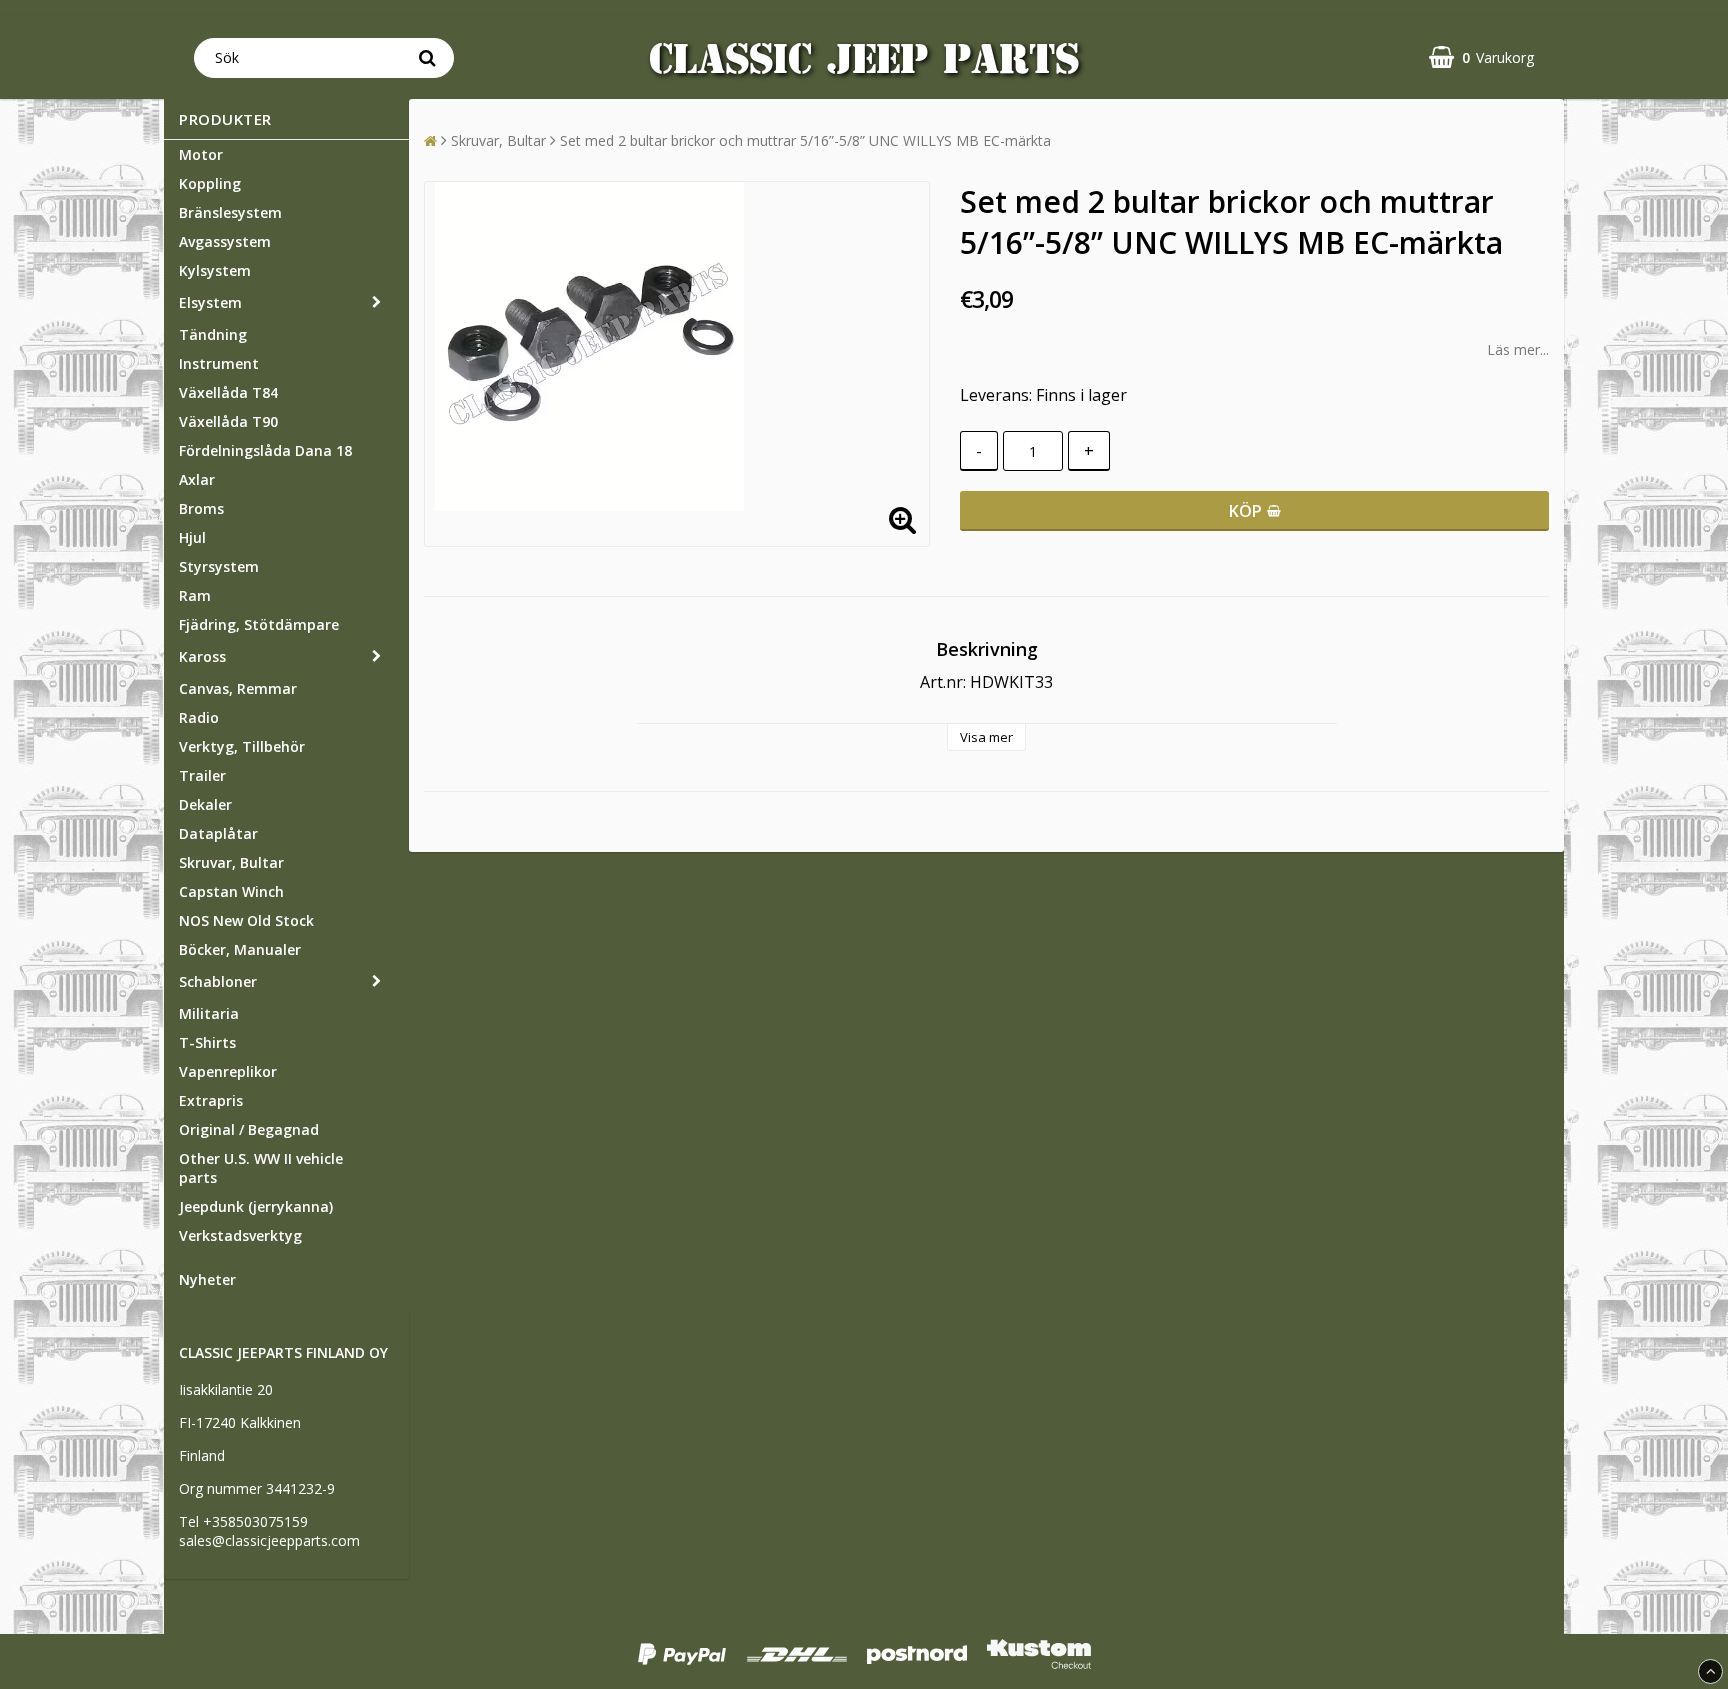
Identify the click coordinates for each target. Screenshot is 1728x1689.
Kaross (202, 656)
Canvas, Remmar (238, 688)
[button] (1481, 57)
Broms (201, 508)
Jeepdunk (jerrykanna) (256, 1206)
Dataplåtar (218, 833)
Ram (195, 595)
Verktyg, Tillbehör (242, 746)
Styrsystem (219, 566)
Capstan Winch (231, 891)
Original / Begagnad (249, 1129)
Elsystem (210, 302)
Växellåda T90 (228, 421)
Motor (201, 154)
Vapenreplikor (228, 1071)
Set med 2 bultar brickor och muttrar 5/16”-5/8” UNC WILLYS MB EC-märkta (805, 140)
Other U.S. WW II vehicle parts (261, 1168)
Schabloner (218, 981)
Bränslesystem (230, 212)
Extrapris (211, 1100)
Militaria (209, 1013)
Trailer (202, 775)
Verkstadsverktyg (240, 1235)
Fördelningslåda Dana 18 (265, 450)
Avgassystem (225, 241)
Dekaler (205, 804)
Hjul (192, 537)
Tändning (213, 334)
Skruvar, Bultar (231, 862)
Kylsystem (215, 270)
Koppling (210, 183)
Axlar (197, 479)
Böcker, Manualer (240, 949)
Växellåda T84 (228, 392)
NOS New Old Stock (246, 920)
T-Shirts (207, 1042)
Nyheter (207, 1279)
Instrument (219, 363)
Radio (199, 717)
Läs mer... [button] (1518, 349)
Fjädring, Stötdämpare (259, 624)
